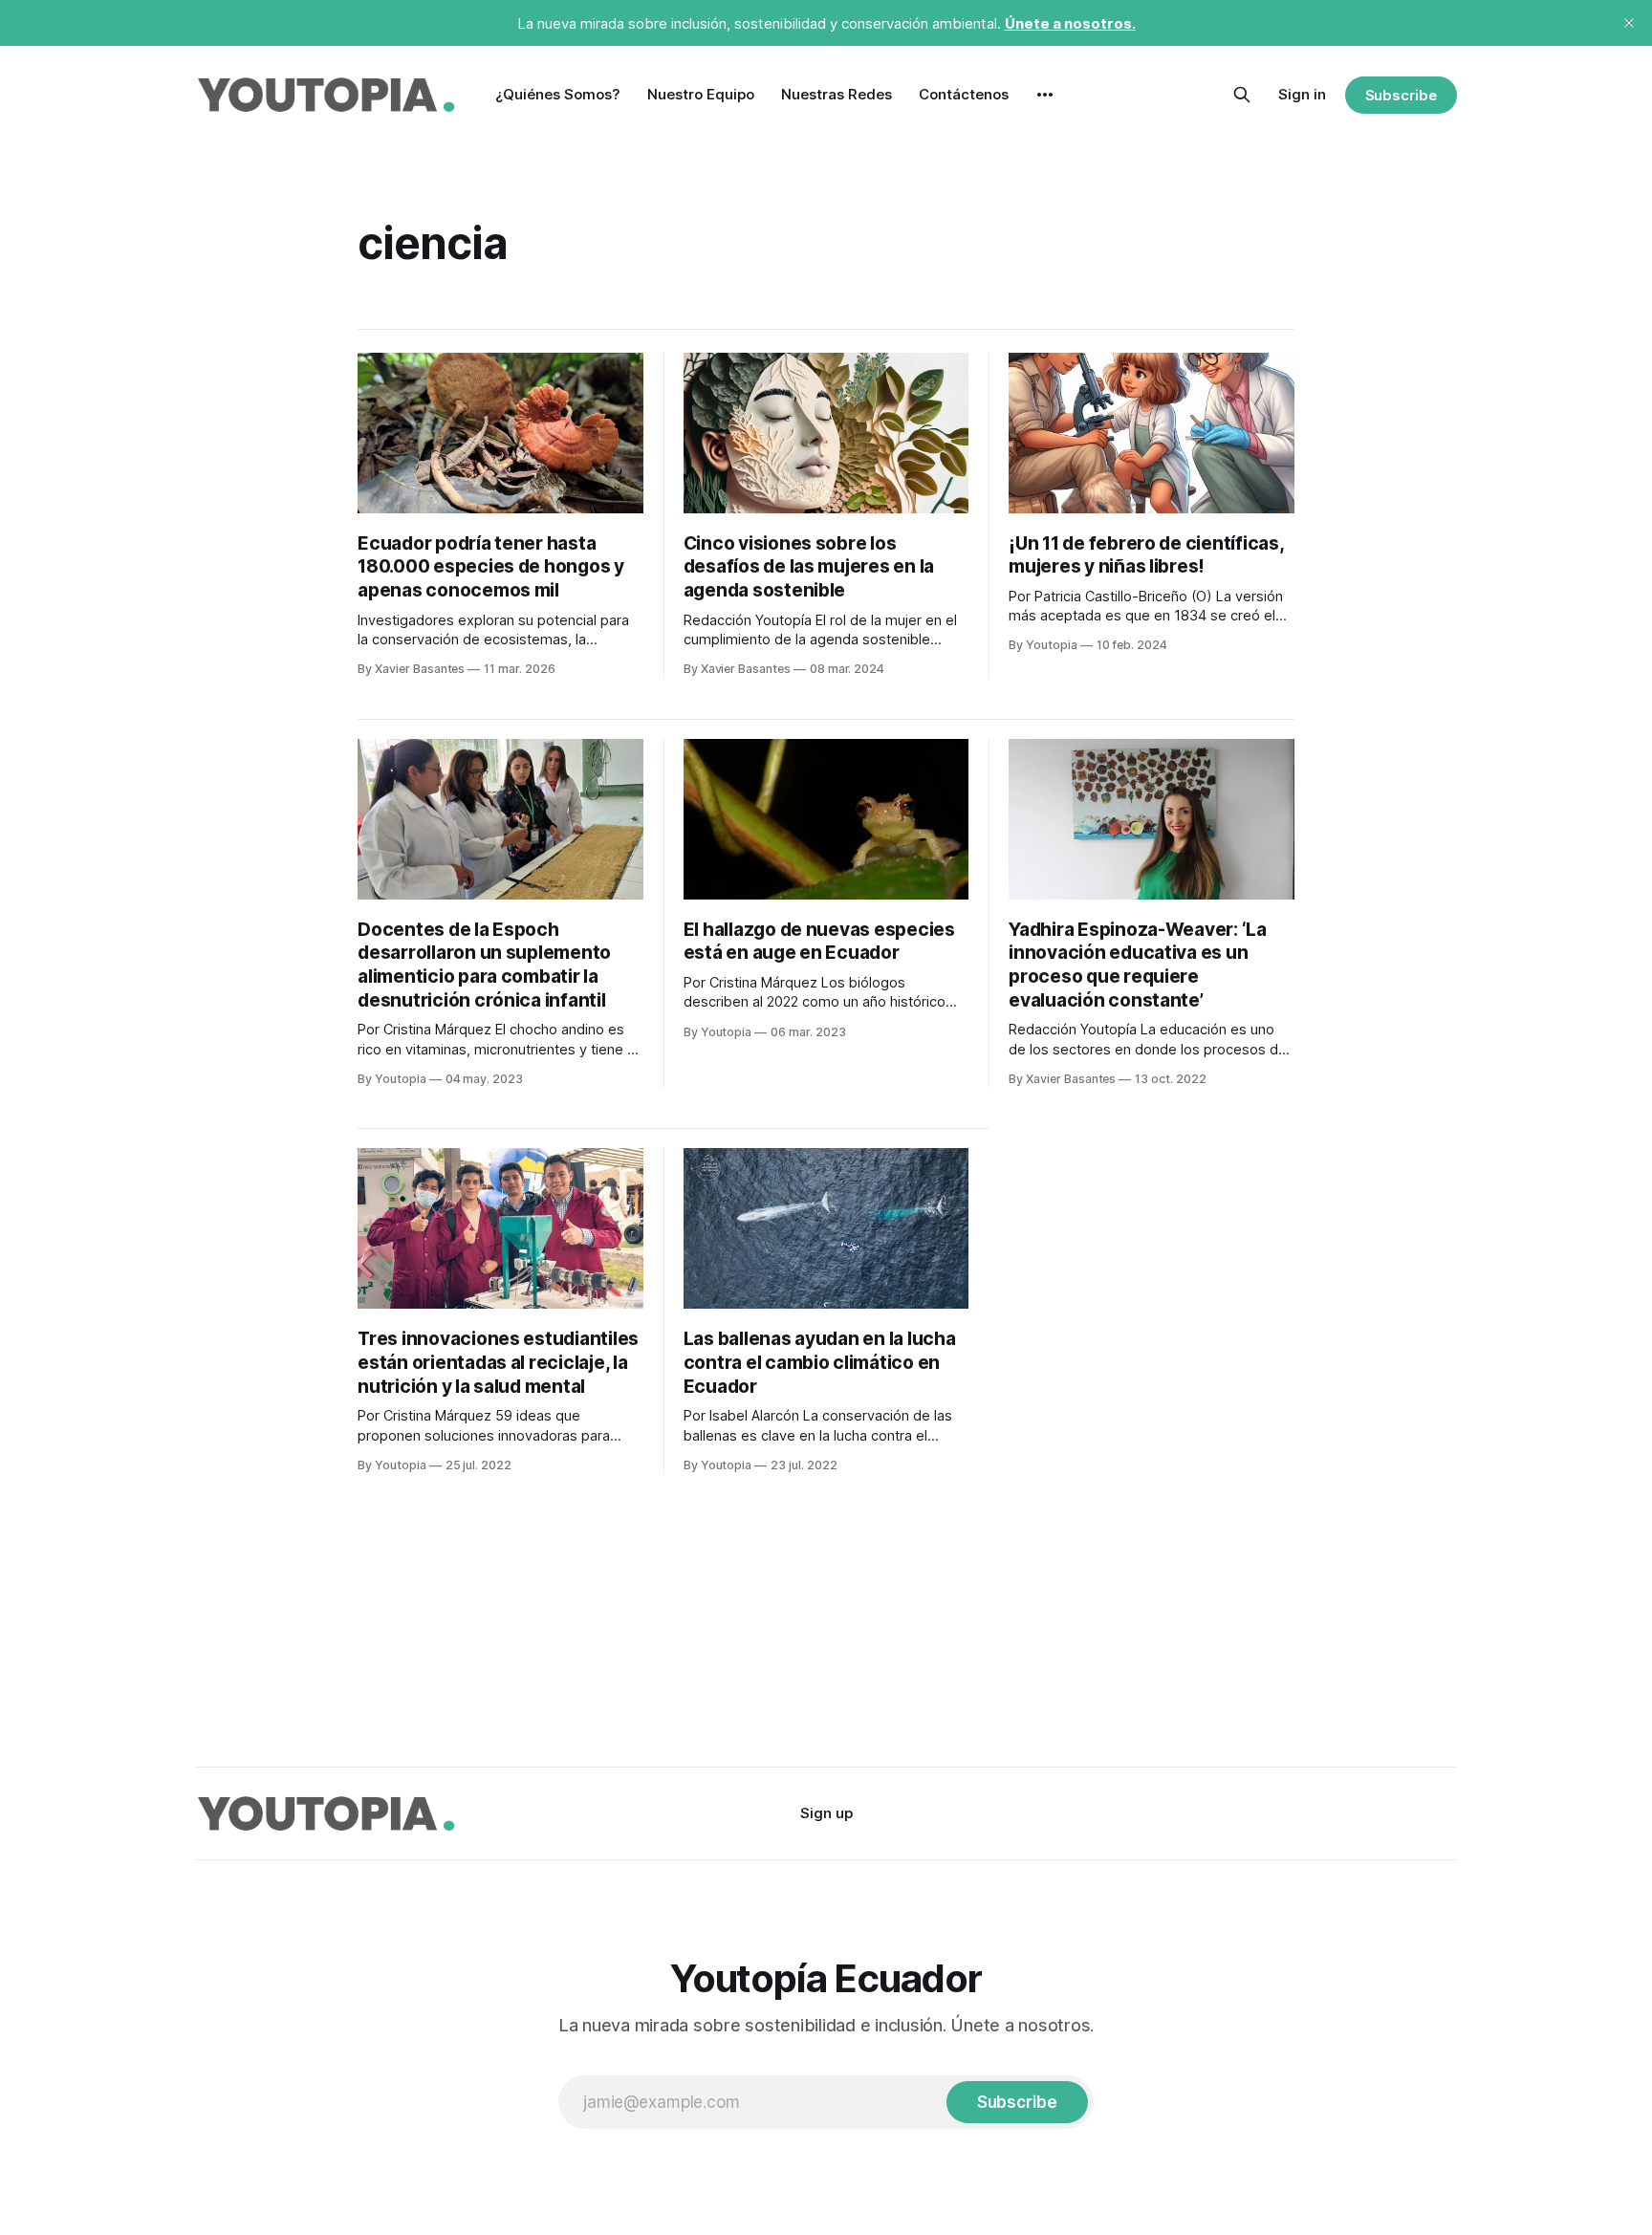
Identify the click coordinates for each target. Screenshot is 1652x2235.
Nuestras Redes (837, 94)
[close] (1629, 23)
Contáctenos (964, 94)
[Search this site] (1242, 95)
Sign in (1302, 94)
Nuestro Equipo (701, 94)
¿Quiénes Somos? (558, 94)
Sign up (826, 1813)
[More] (1045, 95)
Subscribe (1401, 95)
